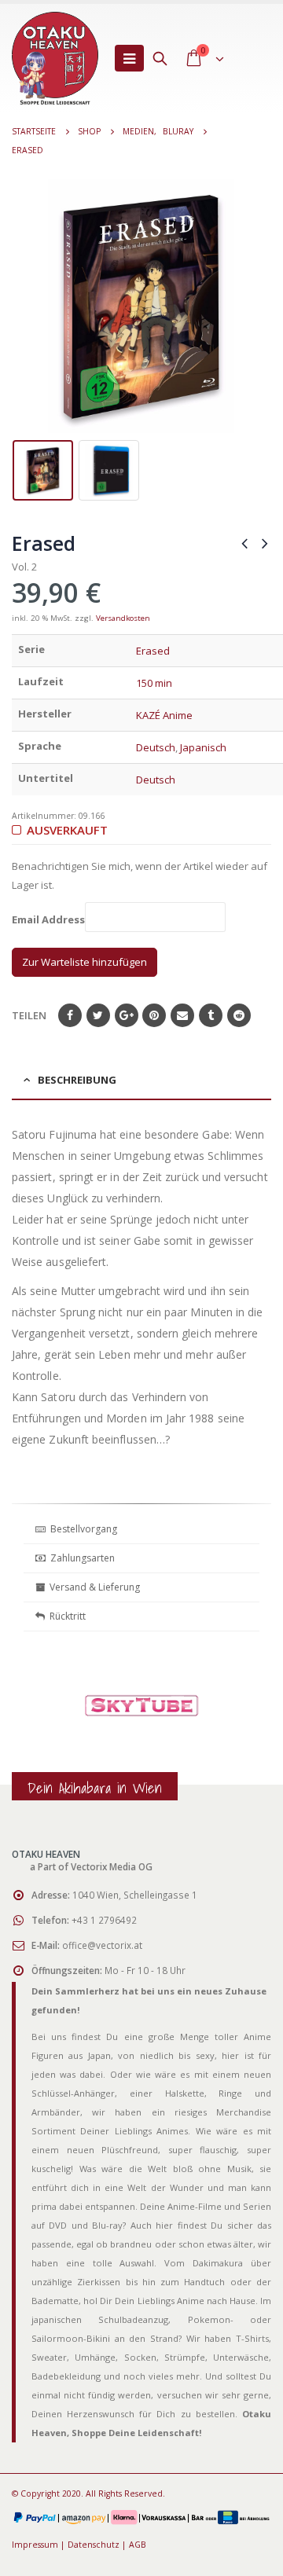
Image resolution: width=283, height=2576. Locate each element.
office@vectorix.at (102, 1945)
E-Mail (182, 1015)
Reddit (239, 1015)
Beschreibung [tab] (77, 1080)
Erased (153, 651)
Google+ (127, 1015)
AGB (138, 2545)
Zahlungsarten (83, 1558)
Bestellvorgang (81, 1529)
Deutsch (156, 747)
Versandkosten (123, 618)
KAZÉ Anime (164, 715)
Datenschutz (94, 2545)
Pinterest (154, 1015)
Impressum (35, 2545)
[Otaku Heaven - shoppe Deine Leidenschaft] (55, 58)
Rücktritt (65, 1616)
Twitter (98, 1015)
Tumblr (211, 1015)
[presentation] (24, 306)
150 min (154, 683)
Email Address (48, 920)
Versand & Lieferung (92, 1587)
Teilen (29, 1015)
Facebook (70, 1015)
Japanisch (203, 747)
